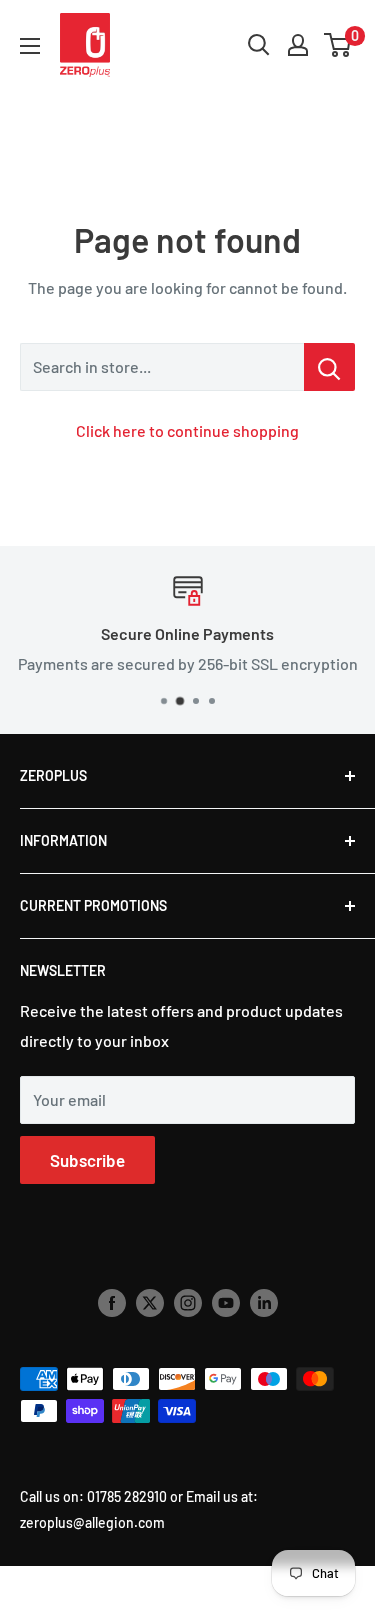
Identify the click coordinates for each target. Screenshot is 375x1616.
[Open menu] (30, 46)
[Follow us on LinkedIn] (264, 1303)
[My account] (298, 45)
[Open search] (259, 45)
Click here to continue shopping (187, 430)
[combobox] (162, 367)
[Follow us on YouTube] (226, 1303)
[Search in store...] (329, 367)
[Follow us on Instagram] (188, 1303)
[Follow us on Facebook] (112, 1303)
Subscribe (87, 1160)
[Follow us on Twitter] (150, 1303)
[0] (338, 45)
